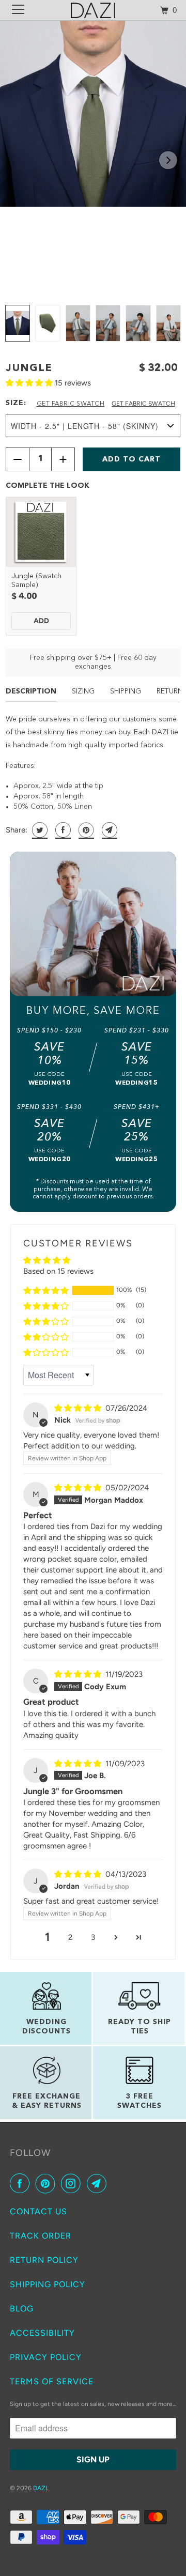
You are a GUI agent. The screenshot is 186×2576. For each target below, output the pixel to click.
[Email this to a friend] (108, 830)
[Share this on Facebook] (62, 830)
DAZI (40, 2488)
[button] (168, 160)
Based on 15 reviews (58, 1271)
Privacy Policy (46, 2357)
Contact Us (38, 2211)
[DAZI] (93, 10)
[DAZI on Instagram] (73, 2183)
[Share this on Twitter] (38, 830)
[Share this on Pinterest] (85, 830)
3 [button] (93, 1937)
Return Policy (44, 2260)
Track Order (41, 2236)
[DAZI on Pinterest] (48, 2183)
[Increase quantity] (63, 459)
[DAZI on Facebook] (22, 2183)
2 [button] (70, 1937)
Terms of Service (52, 2381)
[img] (79, 1408)
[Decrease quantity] (18, 459)
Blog (22, 2309)
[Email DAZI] (99, 2183)
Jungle (29, 368)
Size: (16, 403)
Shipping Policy (48, 2284)
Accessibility (42, 2333)
